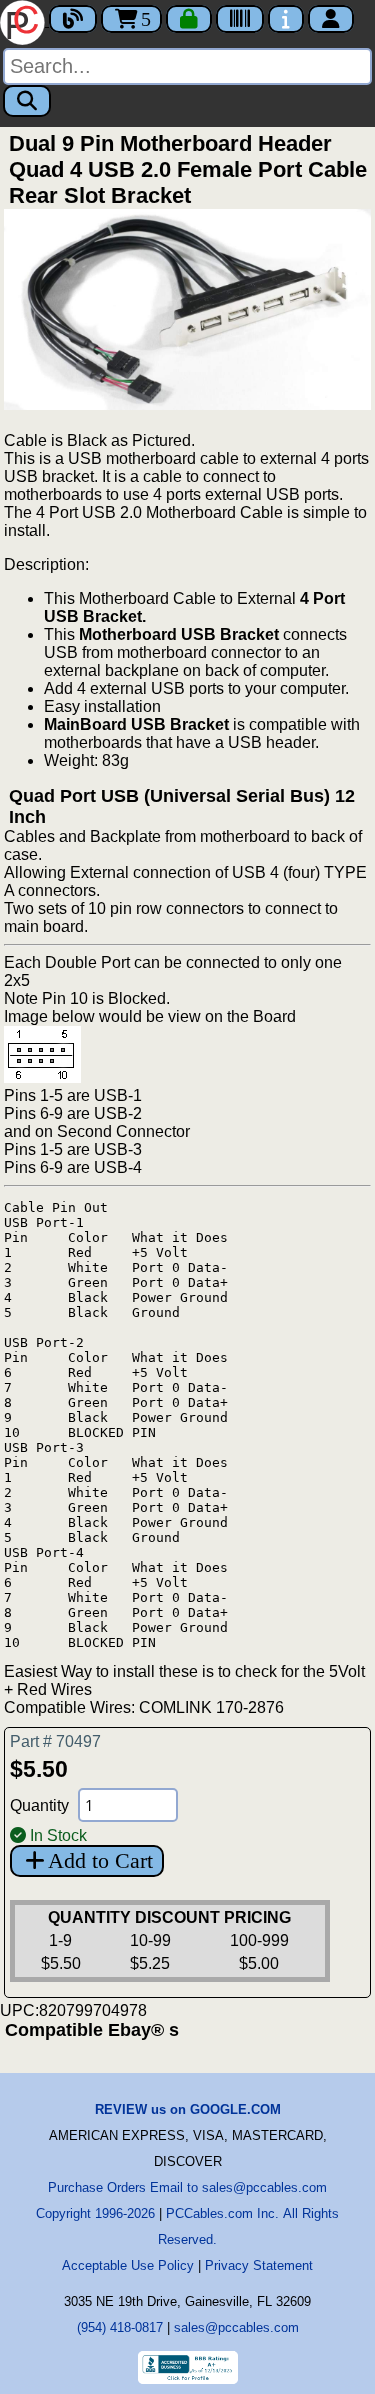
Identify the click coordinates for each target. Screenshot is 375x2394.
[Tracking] (240, 19)
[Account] (331, 19)
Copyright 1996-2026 (95, 2213)
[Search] (27, 101)
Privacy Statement (259, 2265)
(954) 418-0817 (120, 2327)
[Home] (24, 20)
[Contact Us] (286, 19)
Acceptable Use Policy (128, 2265)
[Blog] (73, 19)
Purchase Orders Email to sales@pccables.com (187, 2187)
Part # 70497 (55, 1741)
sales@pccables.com (236, 2327)
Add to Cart (100, 1860)
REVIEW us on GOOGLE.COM (188, 2109)
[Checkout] (189, 19)
